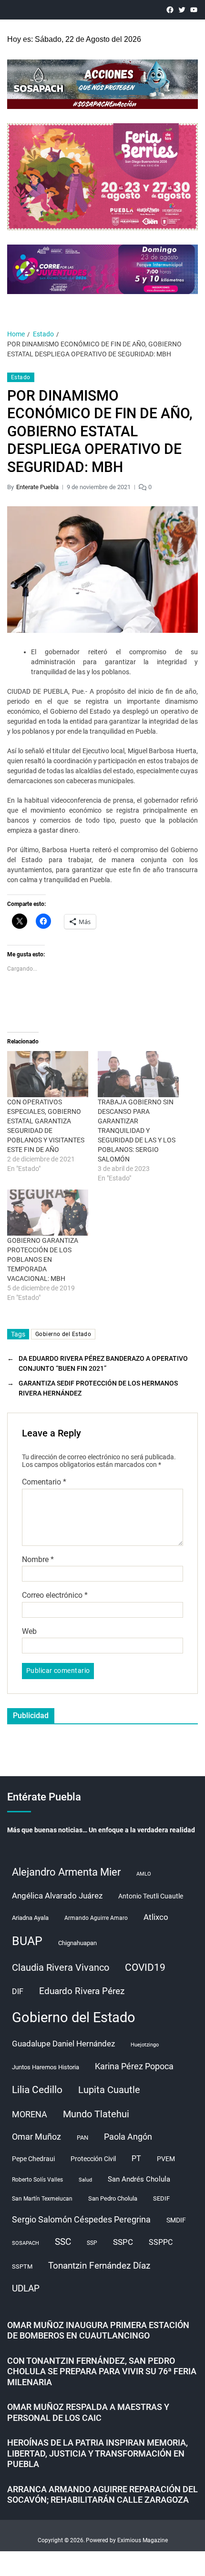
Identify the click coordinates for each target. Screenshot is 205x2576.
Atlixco (156, 1917)
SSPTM (22, 2266)
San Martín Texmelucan (42, 2199)
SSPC (123, 2242)
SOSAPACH (26, 2243)
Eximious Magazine (143, 2540)
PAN (82, 2138)
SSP (92, 2243)
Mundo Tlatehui (96, 2114)
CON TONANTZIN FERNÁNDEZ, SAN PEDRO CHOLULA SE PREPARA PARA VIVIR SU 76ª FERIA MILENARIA (102, 2371)
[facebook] (170, 10)
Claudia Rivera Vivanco (61, 1967)
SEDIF (161, 2198)
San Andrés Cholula (139, 2179)
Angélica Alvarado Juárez (57, 1896)
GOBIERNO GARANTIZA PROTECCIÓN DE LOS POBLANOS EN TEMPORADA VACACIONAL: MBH (43, 1259)
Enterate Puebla (37, 487)
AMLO (144, 1874)
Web (29, 1632)
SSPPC (161, 2242)
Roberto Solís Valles (37, 2180)
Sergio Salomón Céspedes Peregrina (81, 2220)
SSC (63, 2242)
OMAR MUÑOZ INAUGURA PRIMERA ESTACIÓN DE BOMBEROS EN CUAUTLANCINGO (98, 2330)
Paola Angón (128, 2137)
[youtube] (194, 10)
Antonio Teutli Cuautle (151, 1896)
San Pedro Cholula (113, 2198)
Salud (85, 2180)
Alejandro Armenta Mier (66, 1872)
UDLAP (26, 2288)
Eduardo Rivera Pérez (82, 1991)
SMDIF (176, 2220)
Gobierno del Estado (63, 1334)
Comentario (44, 1482)
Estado (21, 377)
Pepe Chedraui (33, 2159)
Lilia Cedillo (37, 2089)
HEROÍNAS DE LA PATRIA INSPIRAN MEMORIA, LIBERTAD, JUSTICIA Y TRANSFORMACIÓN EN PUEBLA (97, 2453)
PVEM (166, 2159)
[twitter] (182, 10)
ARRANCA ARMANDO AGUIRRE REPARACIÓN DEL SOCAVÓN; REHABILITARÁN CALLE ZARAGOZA (102, 2495)
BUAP (27, 1941)
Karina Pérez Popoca (134, 2066)
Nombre (38, 1560)
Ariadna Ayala (30, 1918)
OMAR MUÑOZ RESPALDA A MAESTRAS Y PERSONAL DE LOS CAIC (88, 2412)
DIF (18, 1991)
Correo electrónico (55, 1595)
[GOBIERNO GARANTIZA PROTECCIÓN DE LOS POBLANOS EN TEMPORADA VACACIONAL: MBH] (48, 1213)
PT (136, 2158)
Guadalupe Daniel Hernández (63, 2044)
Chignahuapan (77, 1943)
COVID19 (145, 1967)
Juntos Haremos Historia (46, 2067)
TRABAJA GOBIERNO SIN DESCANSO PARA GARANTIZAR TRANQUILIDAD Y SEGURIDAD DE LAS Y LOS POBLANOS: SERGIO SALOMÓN (137, 1131)
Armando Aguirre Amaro (96, 1918)
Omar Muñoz (36, 2137)
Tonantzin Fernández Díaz (99, 2266)
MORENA (30, 2114)
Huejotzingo (145, 2045)
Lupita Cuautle (109, 2090)
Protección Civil (93, 2159)
